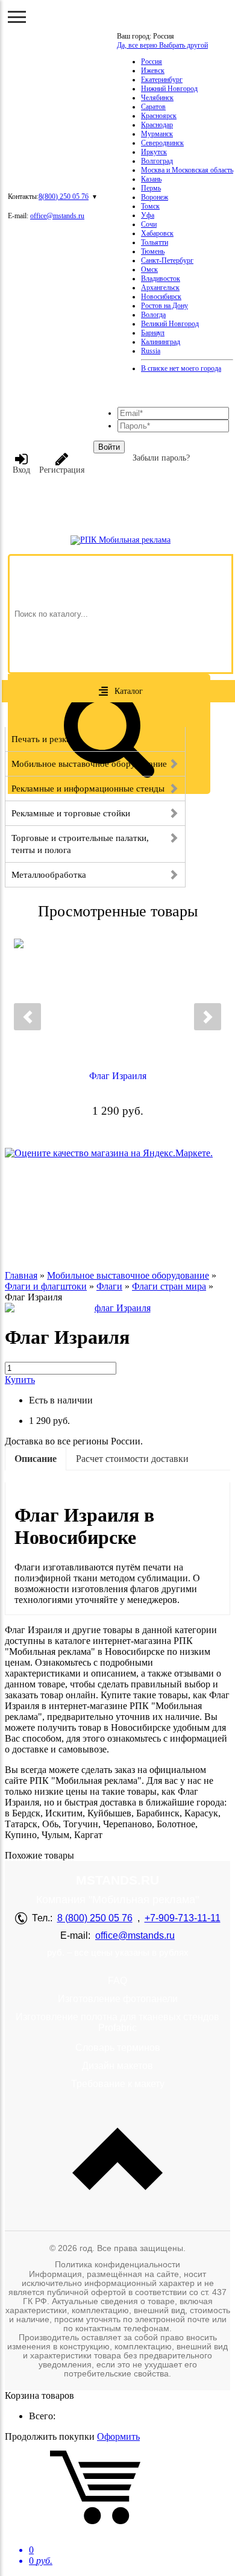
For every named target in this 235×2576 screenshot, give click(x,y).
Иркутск (154, 152)
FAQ (117, 1981)
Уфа (148, 215)
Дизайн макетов (117, 2066)
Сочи (149, 224)
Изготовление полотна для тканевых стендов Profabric (117, 2022)
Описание (36, 1459)
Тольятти (155, 242)
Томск (150, 206)
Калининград (161, 342)
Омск (149, 269)
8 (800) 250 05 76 (95, 1918)
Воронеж (155, 197)
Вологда (153, 315)
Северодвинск (162, 143)
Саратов (153, 107)
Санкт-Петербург (167, 260)
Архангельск (160, 288)
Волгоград (157, 161)
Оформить (118, 2436)
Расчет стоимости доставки (132, 1459)
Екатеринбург (162, 80)
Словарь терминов (118, 2048)
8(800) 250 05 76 (64, 197)
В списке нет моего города (181, 368)
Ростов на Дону (164, 306)
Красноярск (159, 116)
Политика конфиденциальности (117, 2264)
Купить (20, 1380)
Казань (151, 179)
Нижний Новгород (169, 89)
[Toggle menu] (17, 17)
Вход (21, 470)
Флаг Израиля (118, 1076)
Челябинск (157, 98)
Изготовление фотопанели (118, 1999)
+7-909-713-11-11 (183, 1918)
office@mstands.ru (57, 216)
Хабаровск (157, 233)
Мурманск (157, 134)
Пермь (151, 188)
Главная (21, 1275)
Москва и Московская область (187, 170)
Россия (152, 61)
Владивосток (161, 279)
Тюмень (153, 251)
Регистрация (62, 470)
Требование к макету (118, 2084)
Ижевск (153, 71)
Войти (109, 447)
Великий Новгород (170, 324)
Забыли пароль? (161, 458)
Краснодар (157, 125)
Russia (151, 351)
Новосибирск (161, 297)
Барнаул (153, 333)
